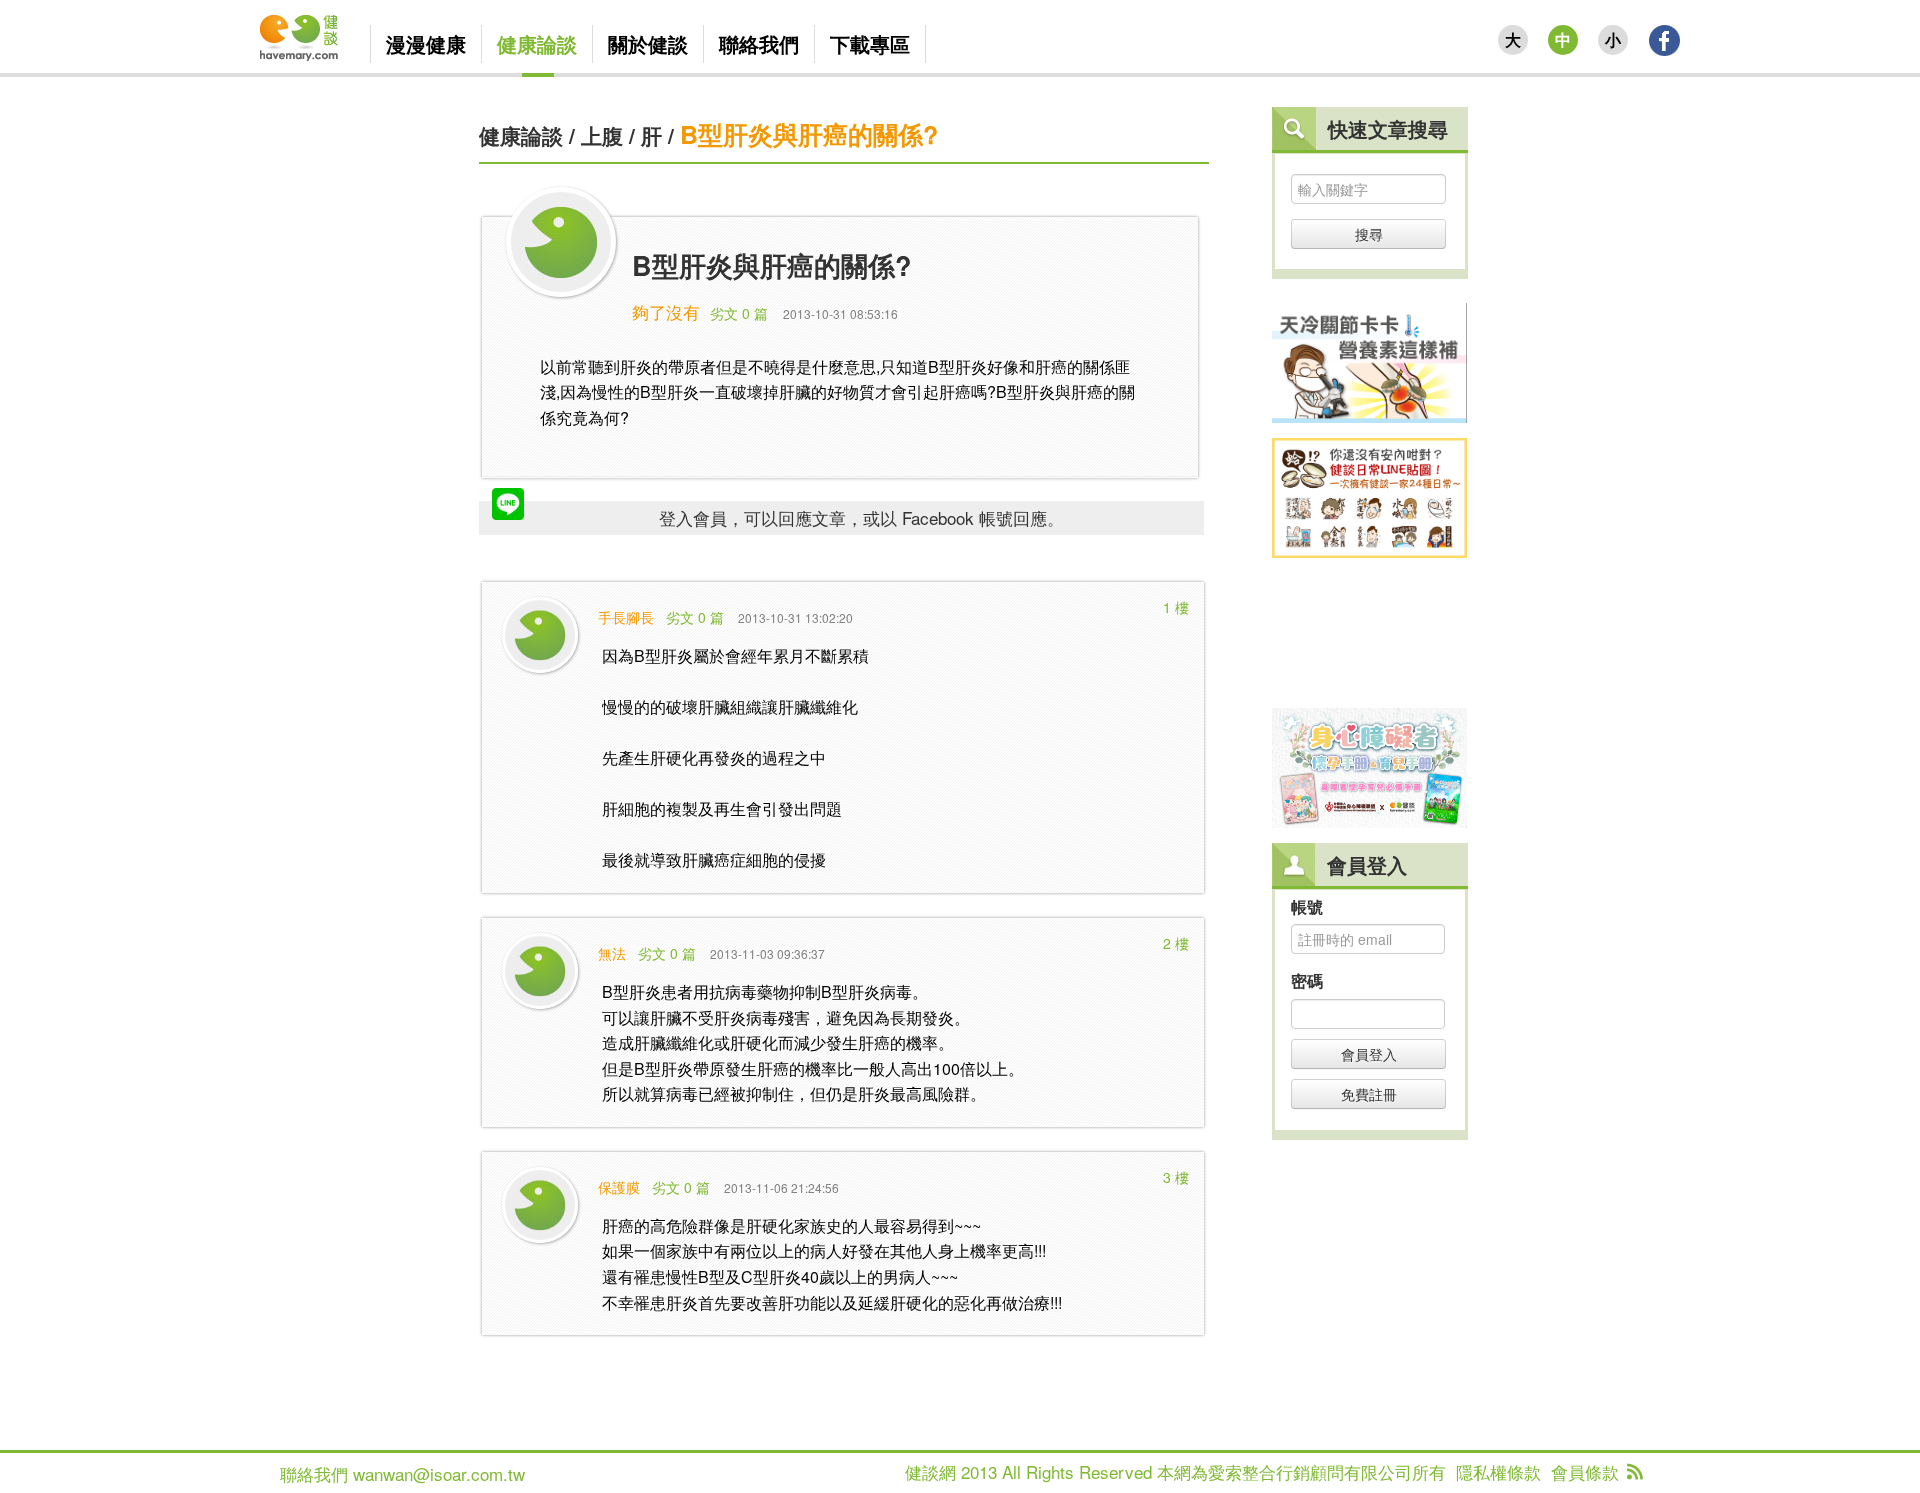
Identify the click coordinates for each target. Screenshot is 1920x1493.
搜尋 (1369, 234)
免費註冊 (1369, 1094)
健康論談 (521, 135)
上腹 (602, 135)
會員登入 (1369, 1054)
